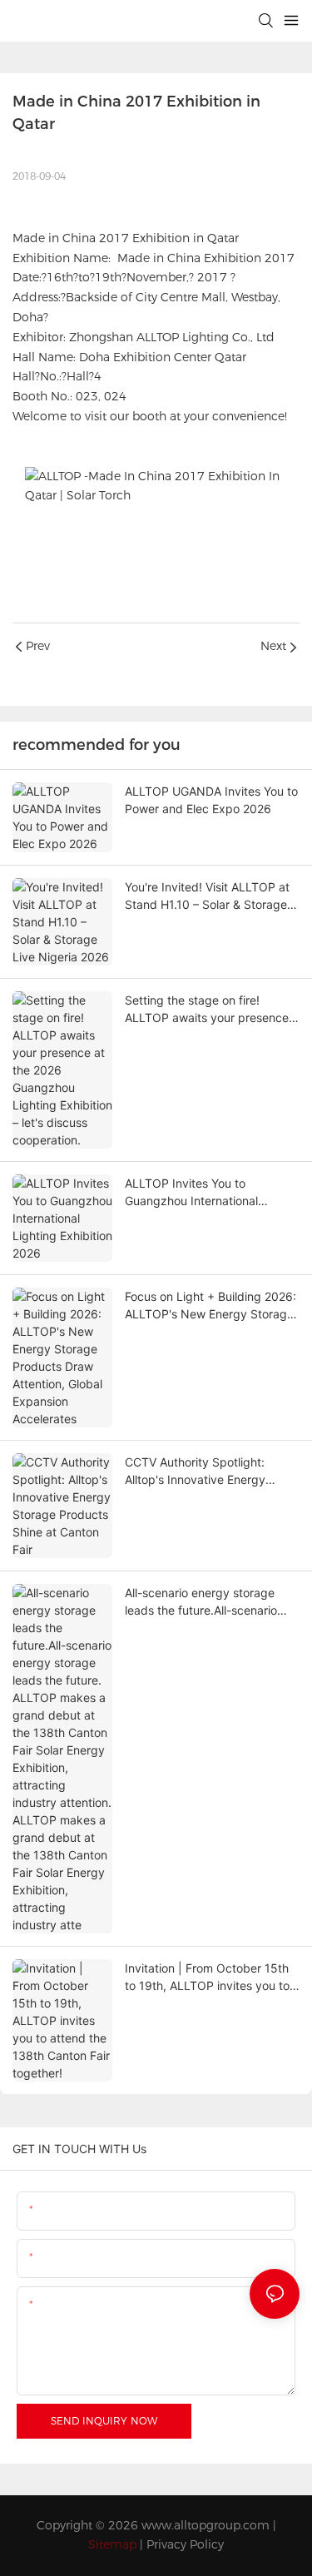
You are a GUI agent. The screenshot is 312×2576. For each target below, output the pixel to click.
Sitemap (112, 2544)
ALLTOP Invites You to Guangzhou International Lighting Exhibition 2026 (191, 1193)
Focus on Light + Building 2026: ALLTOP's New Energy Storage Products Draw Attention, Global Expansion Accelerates (212, 1306)
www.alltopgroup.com (206, 2525)
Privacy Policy (185, 2544)
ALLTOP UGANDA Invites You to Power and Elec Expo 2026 (211, 800)
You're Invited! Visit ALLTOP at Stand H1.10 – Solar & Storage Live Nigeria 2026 (207, 896)
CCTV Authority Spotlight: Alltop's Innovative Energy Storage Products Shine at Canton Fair (196, 1472)
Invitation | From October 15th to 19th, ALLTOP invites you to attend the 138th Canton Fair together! (207, 1978)
